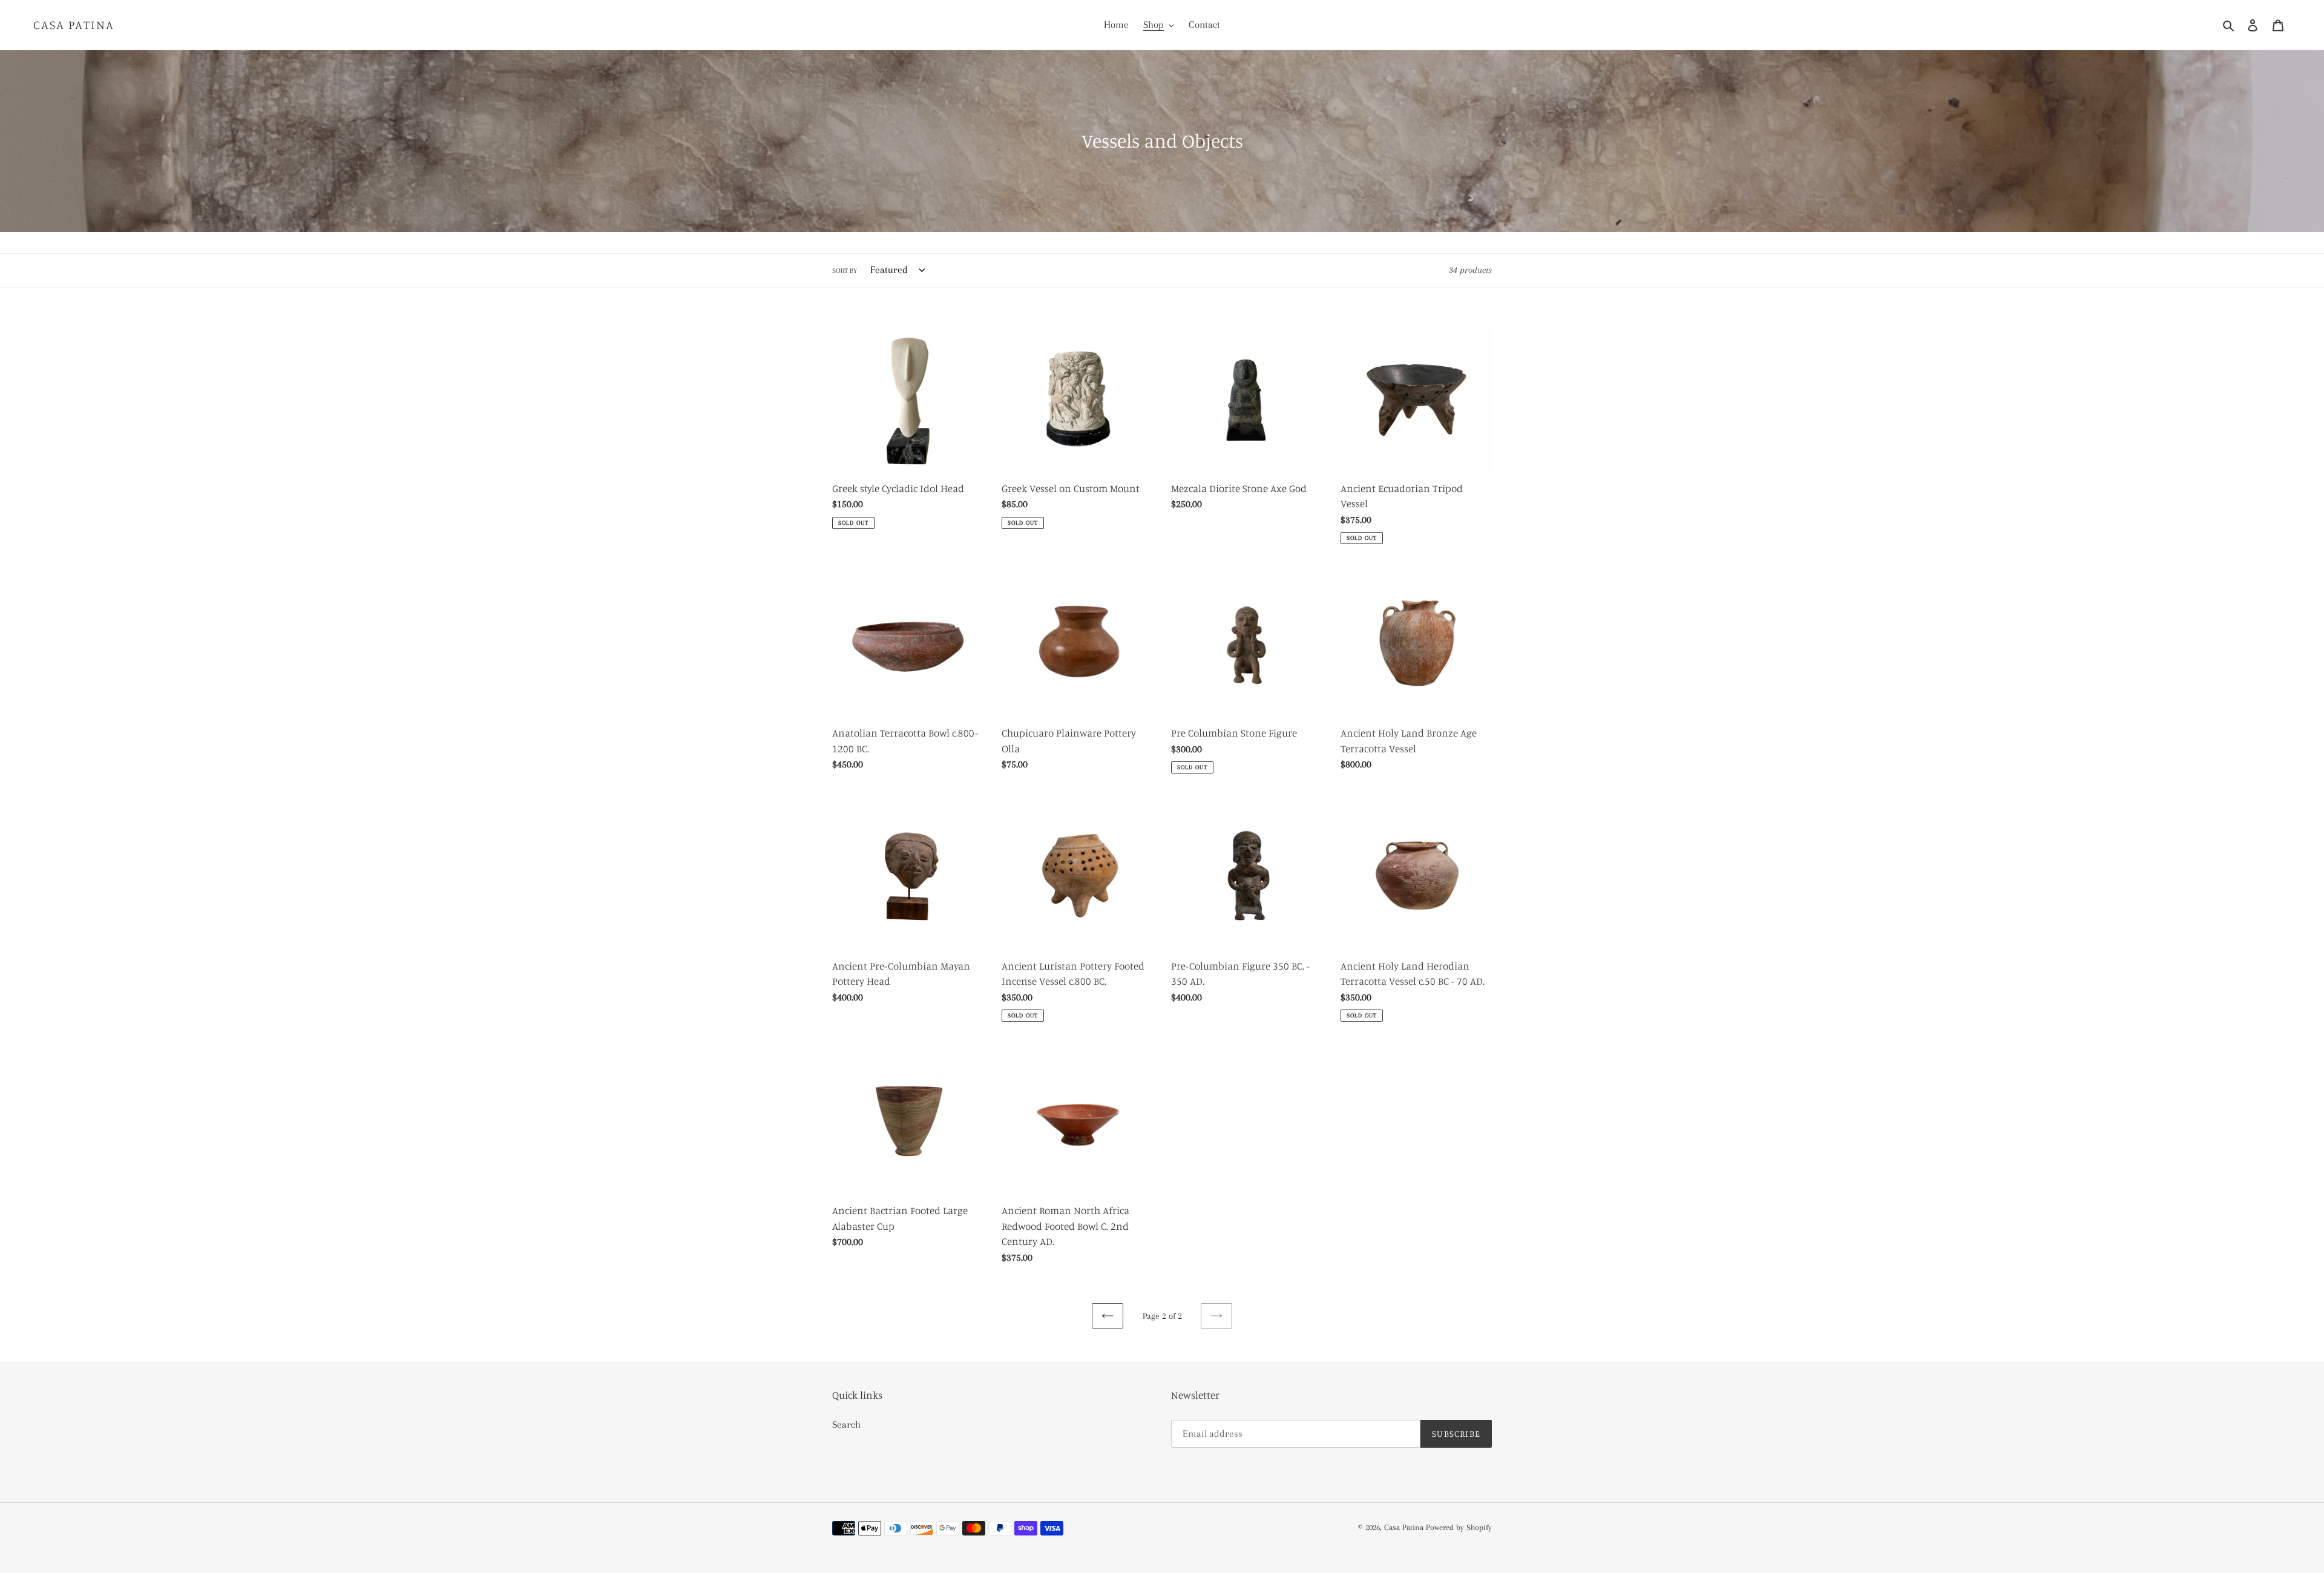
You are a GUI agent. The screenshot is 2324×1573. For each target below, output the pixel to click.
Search (846, 1424)
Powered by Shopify (1459, 1527)
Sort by (845, 271)
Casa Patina (74, 25)
